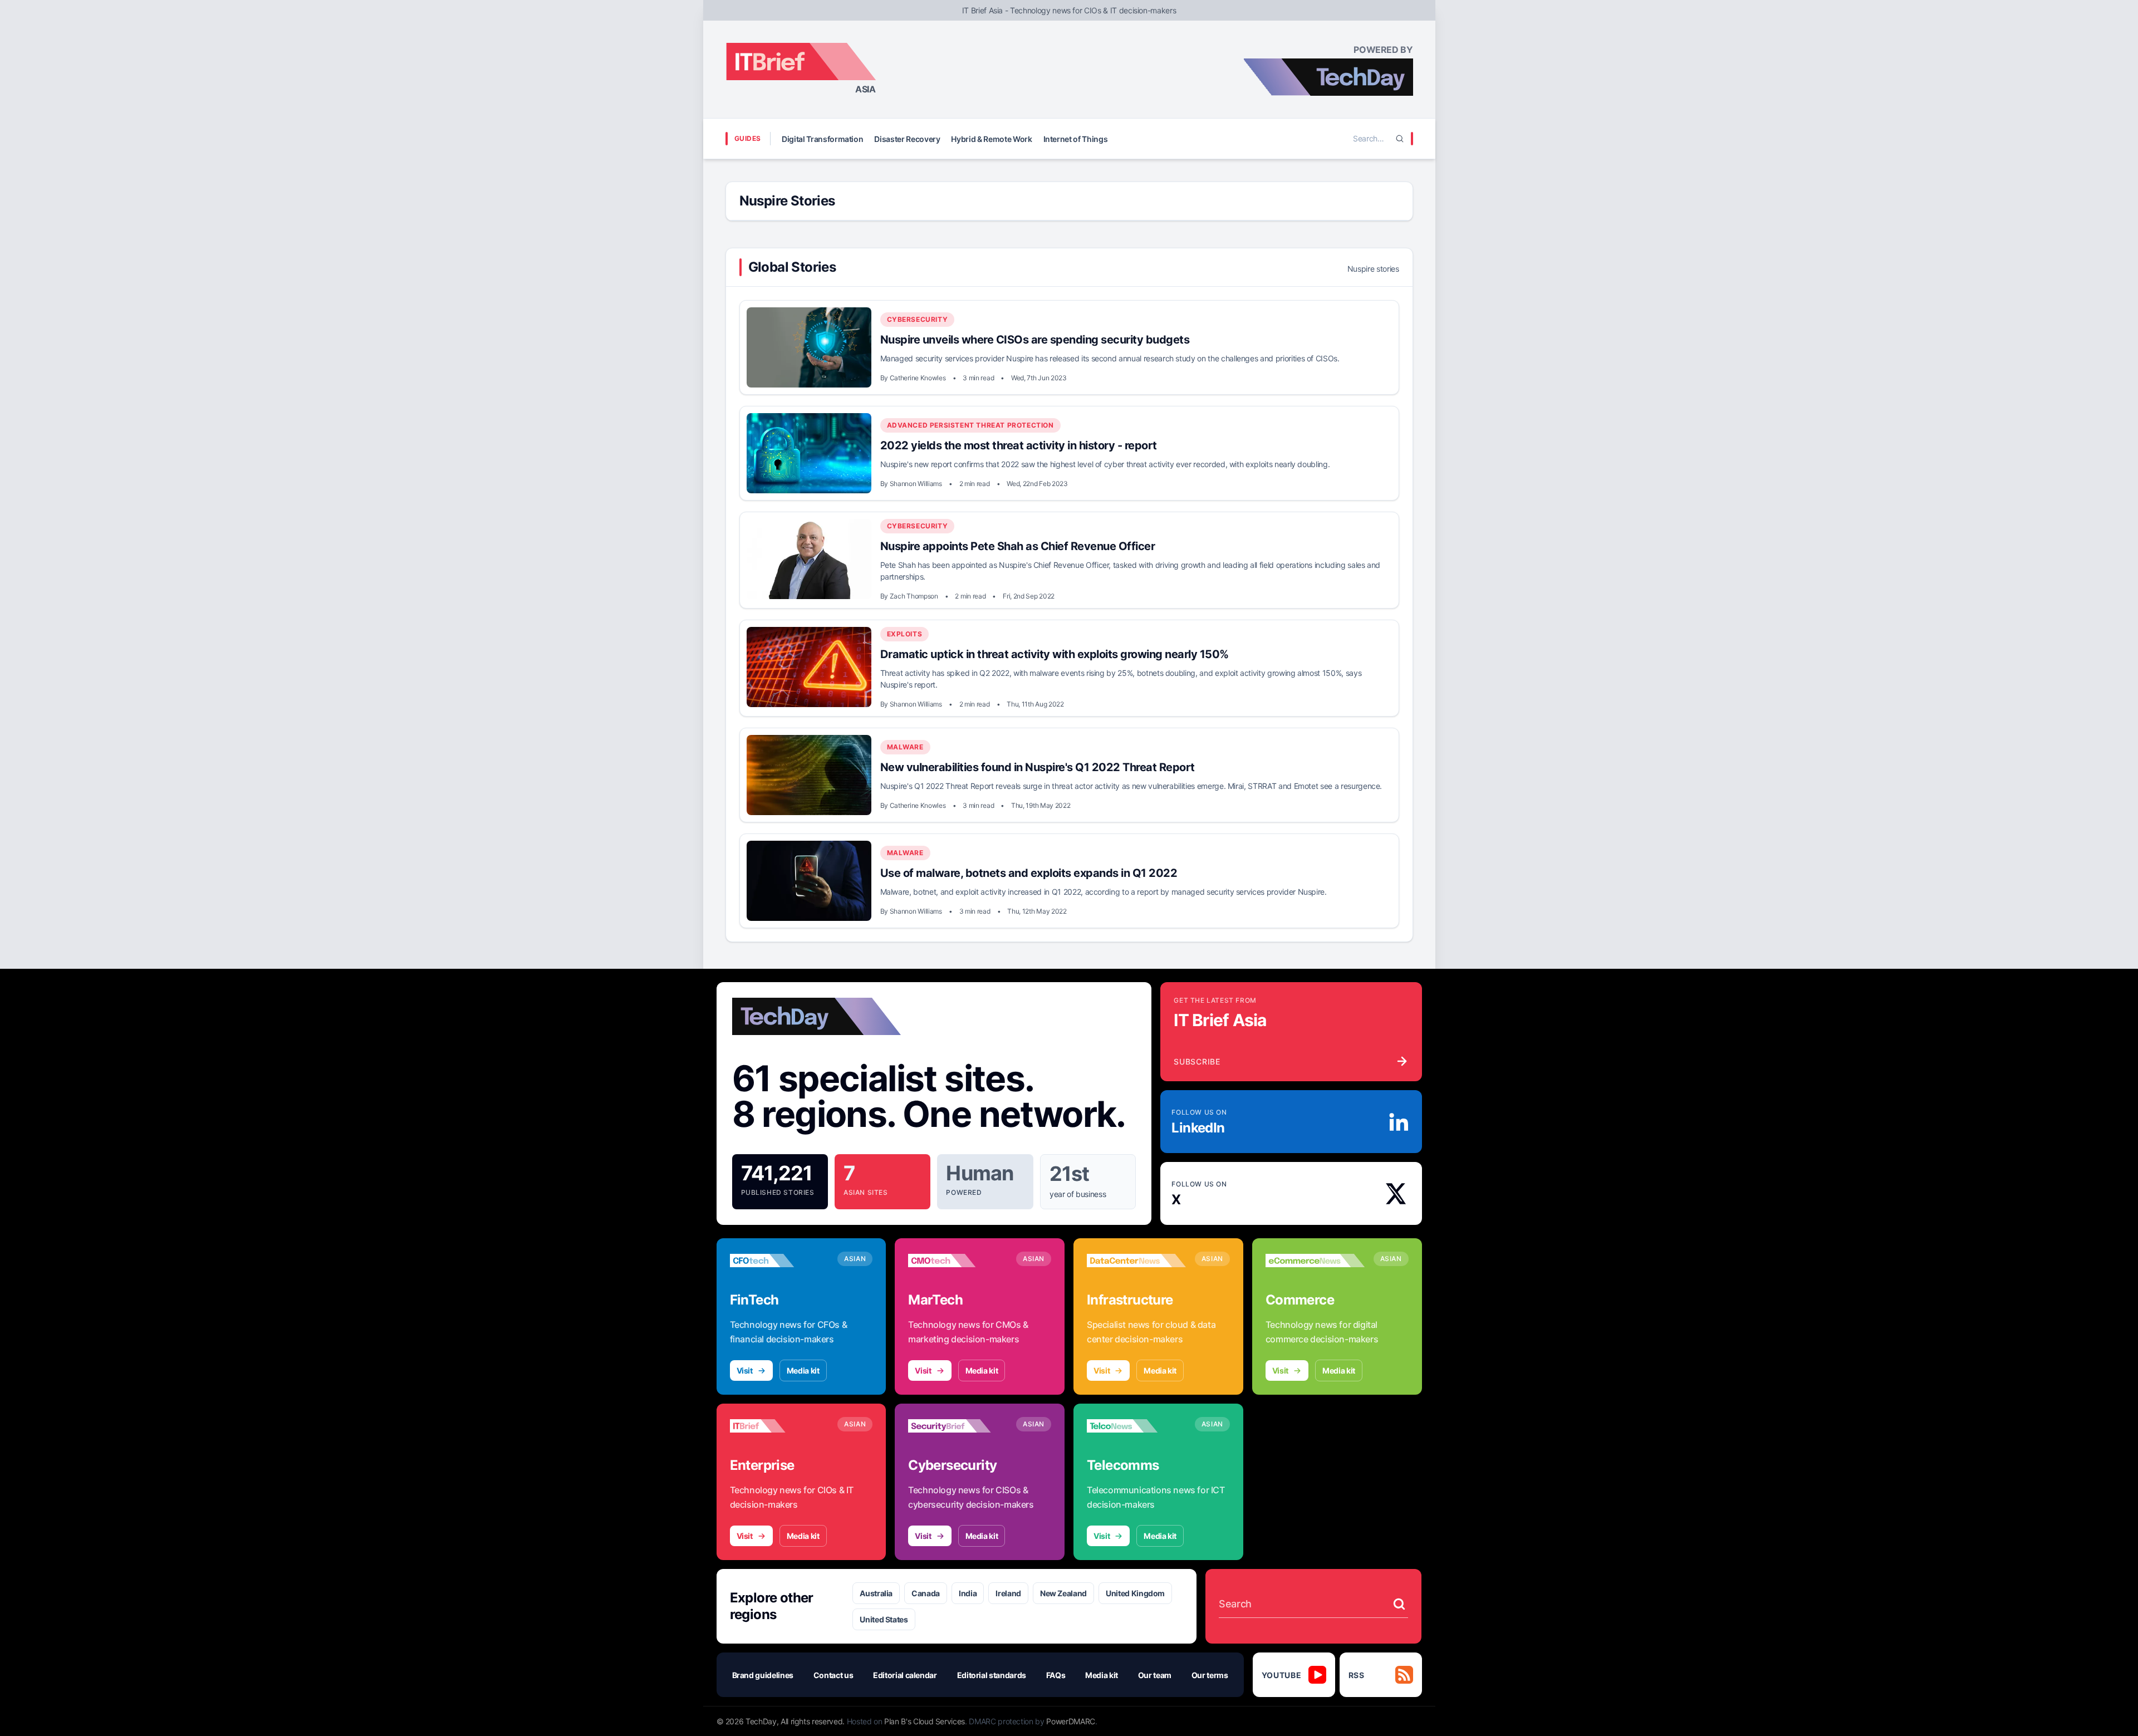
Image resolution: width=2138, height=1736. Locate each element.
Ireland (1008, 1593)
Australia (876, 1593)
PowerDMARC (1071, 1721)
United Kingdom (1135, 1593)
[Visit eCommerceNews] (1315, 1261)
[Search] (1400, 139)
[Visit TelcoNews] (1136, 1426)
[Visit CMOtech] (958, 1261)
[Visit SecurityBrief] (958, 1426)
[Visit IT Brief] (779, 1426)
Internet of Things (1076, 139)
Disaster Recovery (907, 139)
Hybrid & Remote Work (991, 139)
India (968, 1593)
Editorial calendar (905, 1675)
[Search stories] (1399, 1604)
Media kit (803, 1370)
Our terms (1210, 1675)
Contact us (833, 1675)
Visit (745, 1370)
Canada (926, 1593)
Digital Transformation (822, 139)
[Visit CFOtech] (779, 1261)
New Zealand (1063, 1593)
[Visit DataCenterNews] (1136, 1261)
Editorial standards (992, 1675)
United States (884, 1619)
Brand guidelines (763, 1675)
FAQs (1056, 1675)
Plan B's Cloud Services (925, 1721)
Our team (1155, 1675)
